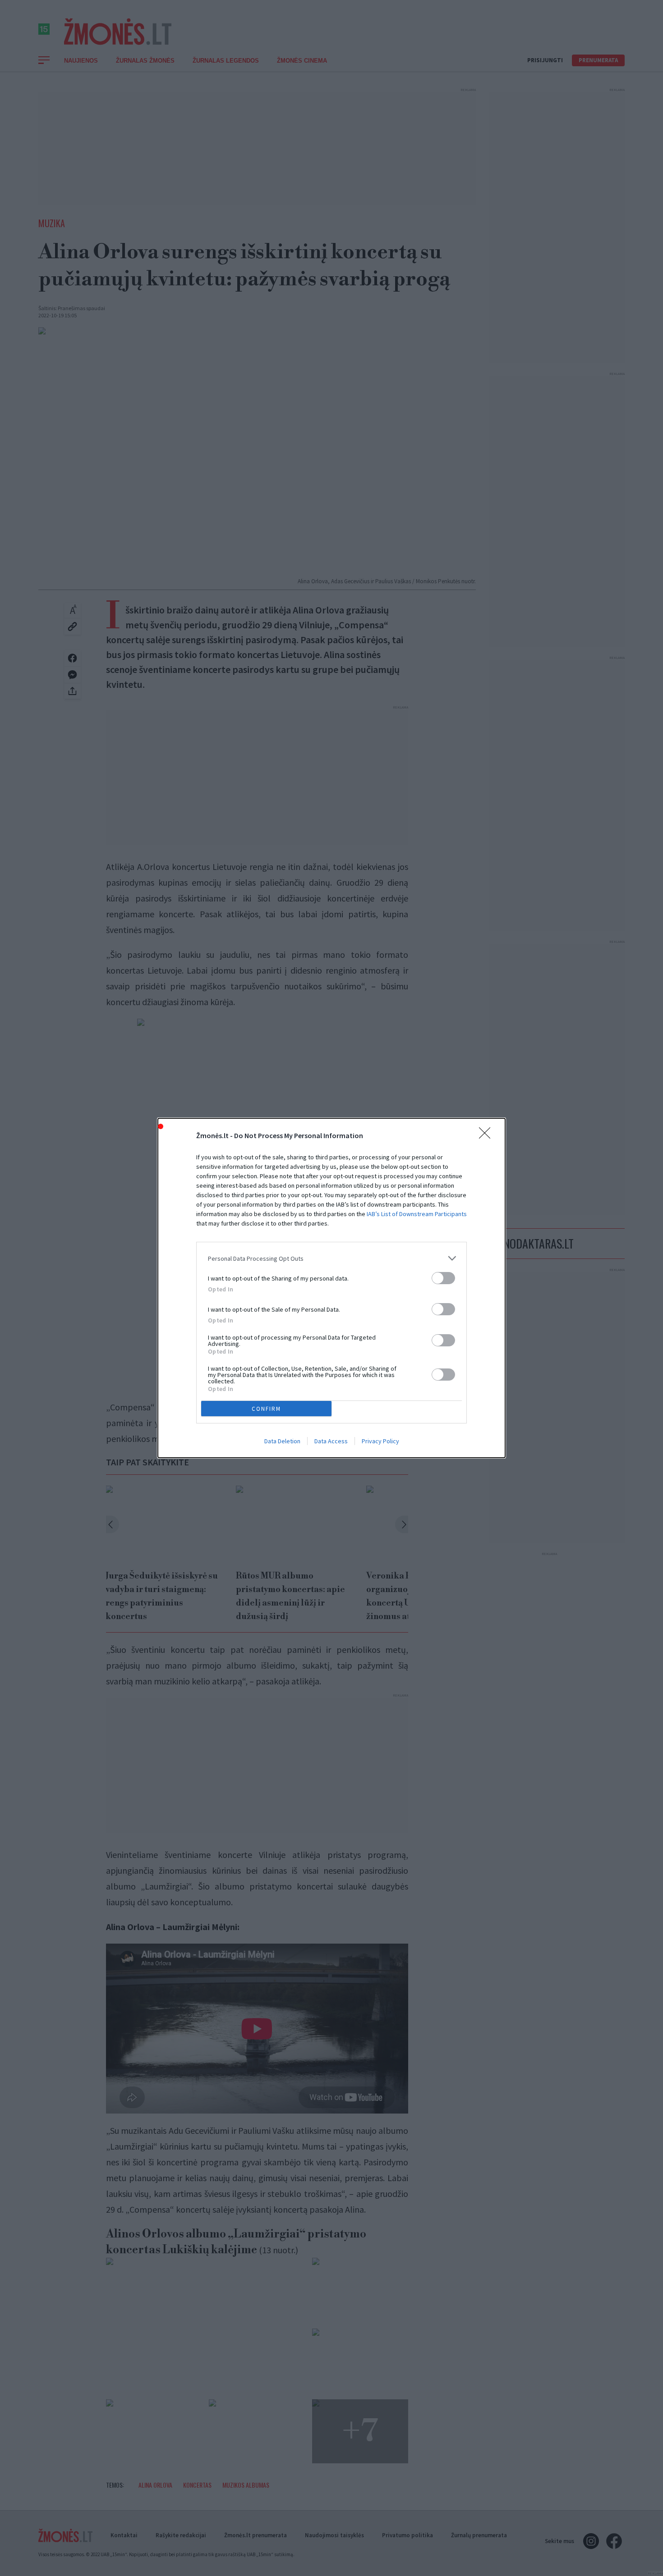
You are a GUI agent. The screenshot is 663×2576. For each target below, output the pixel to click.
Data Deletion (282, 1441)
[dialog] (331, 1288)
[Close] (488, 1136)
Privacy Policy (380, 1441)
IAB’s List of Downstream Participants (417, 1214)
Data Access (331, 1441)
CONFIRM (266, 1409)
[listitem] (331, 1258)
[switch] (443, 1278)
